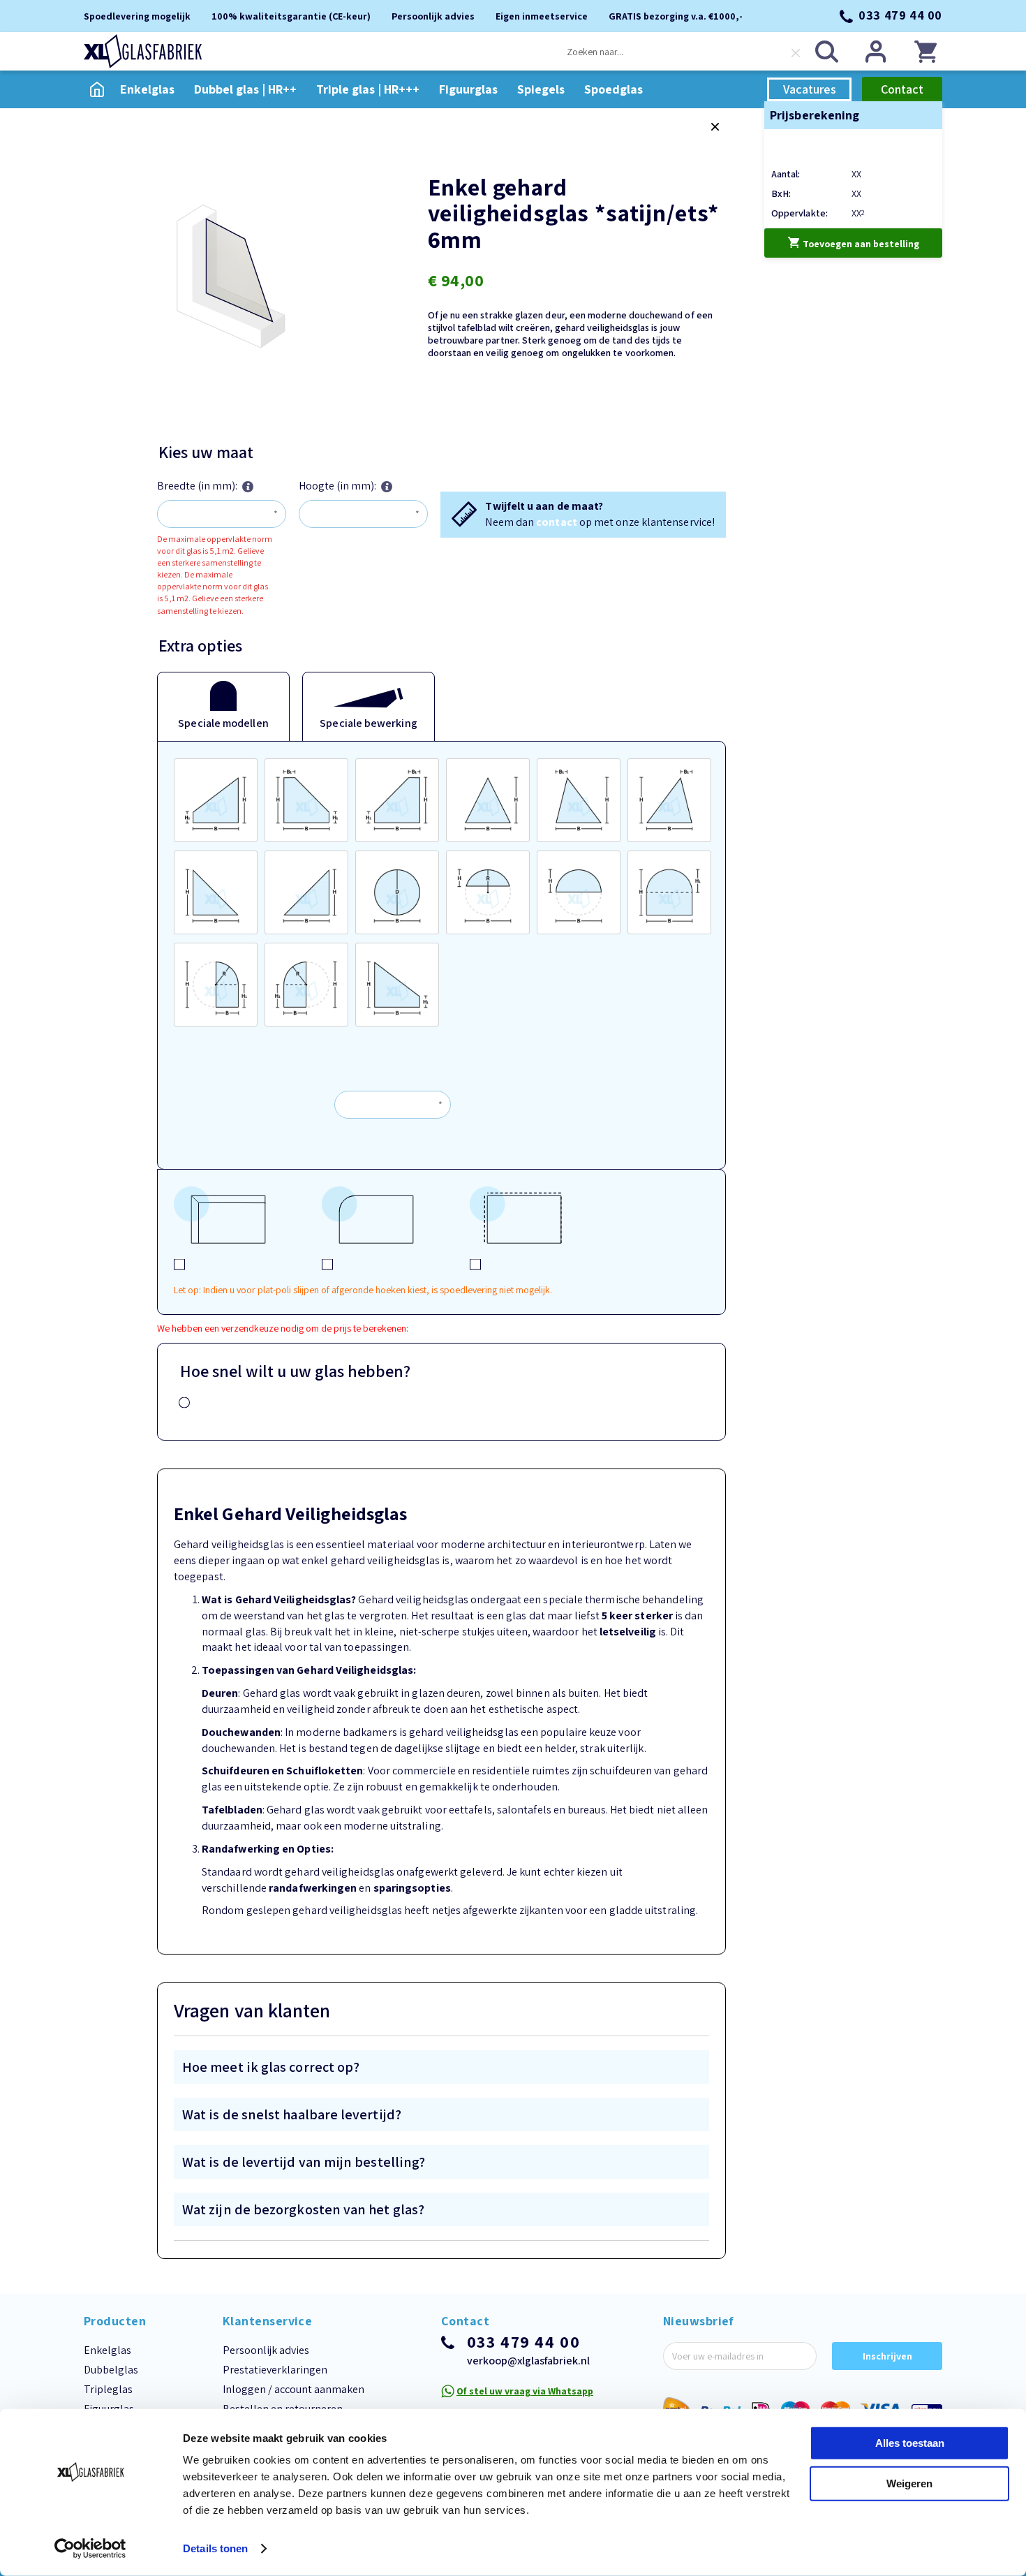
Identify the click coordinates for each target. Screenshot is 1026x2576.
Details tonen (215, 2548)
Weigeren (909, 2483)
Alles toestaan (910, 2443)
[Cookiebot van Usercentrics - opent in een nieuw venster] (90, 2549)
